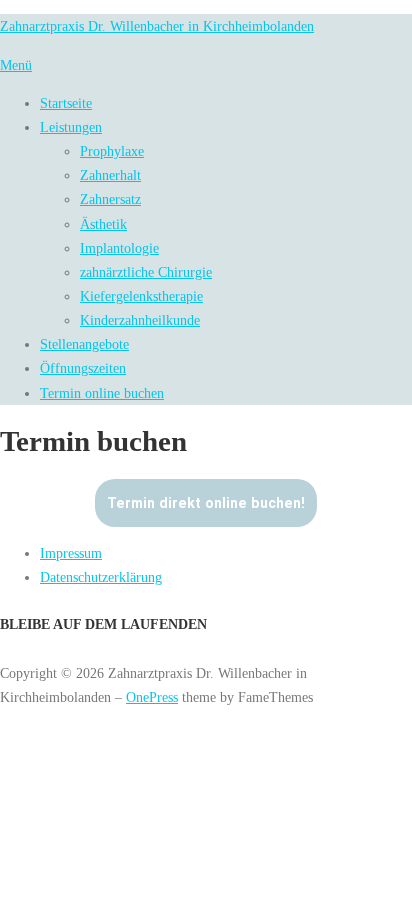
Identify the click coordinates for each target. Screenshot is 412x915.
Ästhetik (103, 224)
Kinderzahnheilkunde (140, 320)
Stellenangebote (84, 344)
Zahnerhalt (110, 175)
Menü (16, 65)
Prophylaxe (112, 151)
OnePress (152, 697)
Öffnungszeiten (83, 368)
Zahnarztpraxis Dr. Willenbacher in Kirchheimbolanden (157, 26)
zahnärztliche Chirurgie (146, 272)
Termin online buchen (102, 393)
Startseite (66, 103)
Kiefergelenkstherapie (141, 296)
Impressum (71, 553)
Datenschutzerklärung (101, 577)
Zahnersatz (110, 199)
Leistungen (71, 127)
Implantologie (119, 248)
